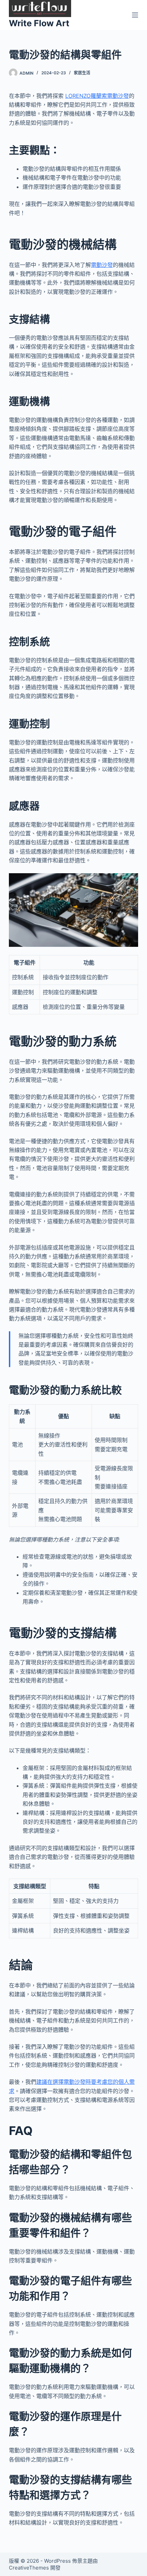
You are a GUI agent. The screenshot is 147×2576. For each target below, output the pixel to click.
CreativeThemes (29, 2568)
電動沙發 (102, 265)
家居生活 (82, 73)
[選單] (135, 15)
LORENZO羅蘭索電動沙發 (97, 96)
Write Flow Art (39, 23)
